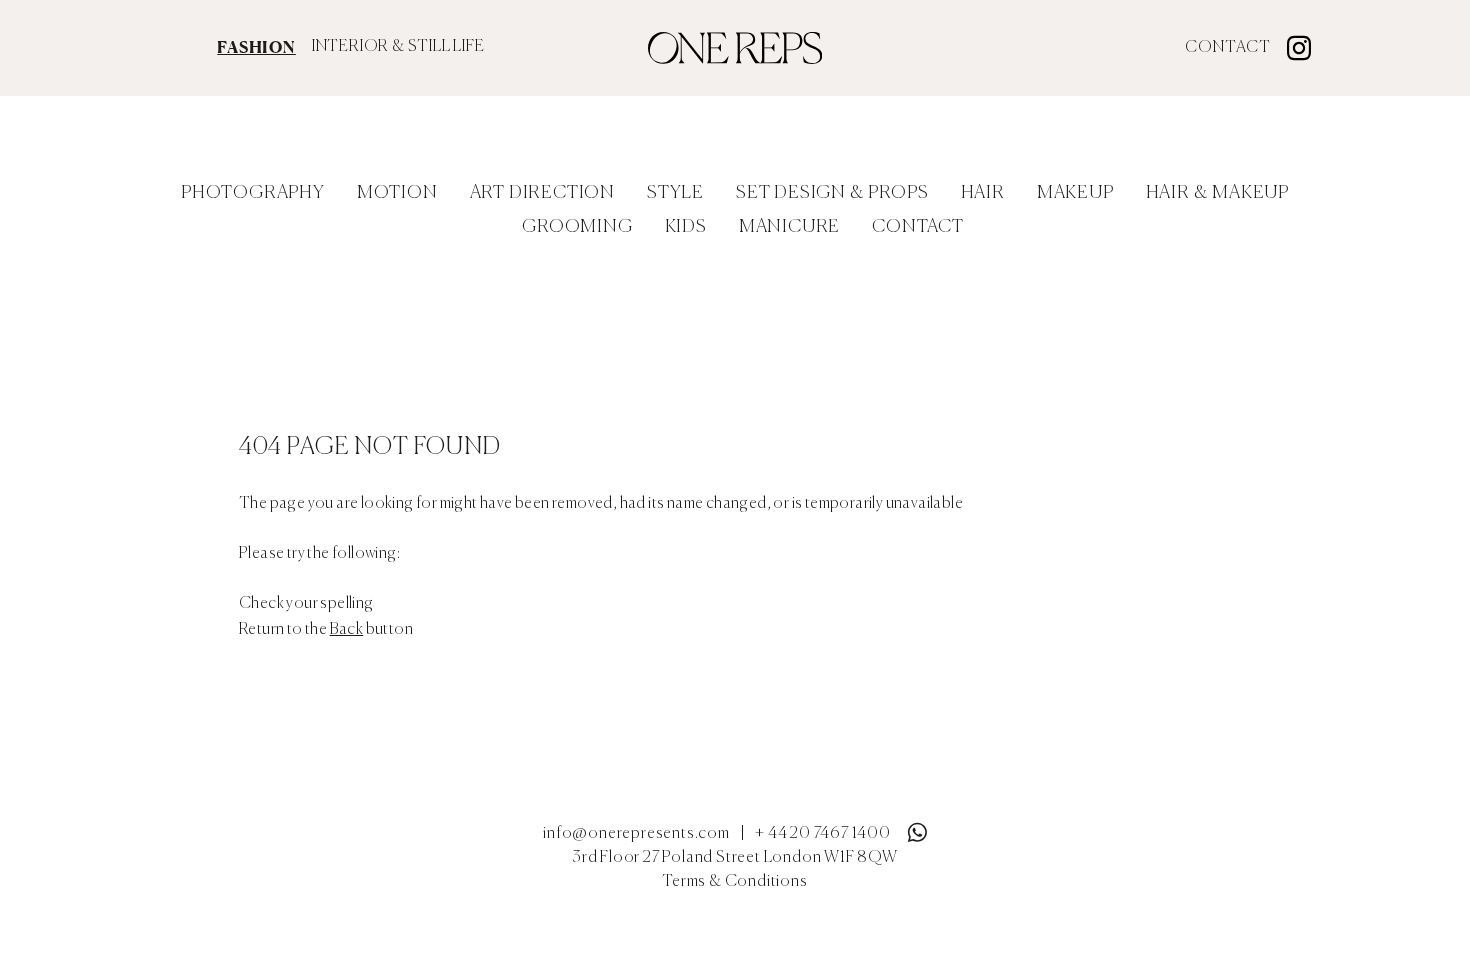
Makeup (1075, 193)
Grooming (577, 227)
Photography (253, 193)
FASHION (256, 47)
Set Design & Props (832, 193)
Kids (686, 227)
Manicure (789, 227)
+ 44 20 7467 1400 (823, 834)
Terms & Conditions (734, 882)
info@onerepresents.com (636, 834)
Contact (1228, 48)
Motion (397, 193)
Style (675, 193)
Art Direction (542, 193)
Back (347, 630)
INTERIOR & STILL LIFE (398, 47)
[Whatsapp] (917, 828)
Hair (983, 193)
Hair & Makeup (1217, 193)
